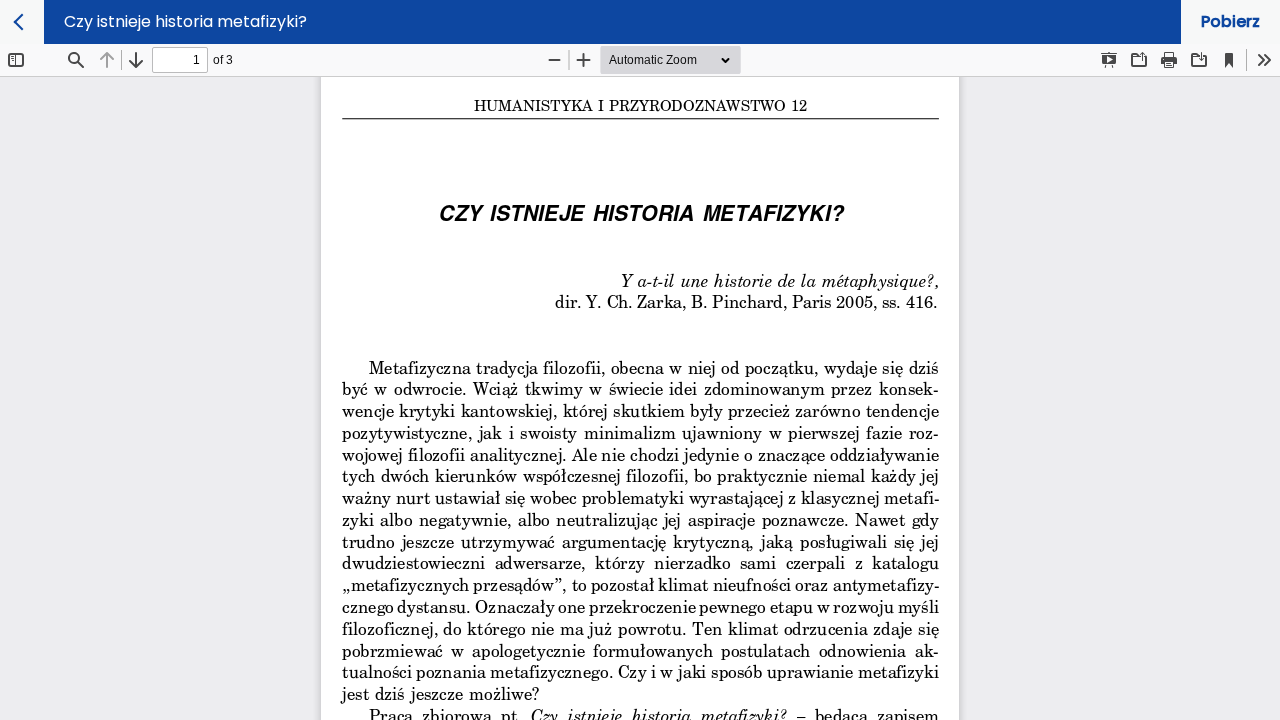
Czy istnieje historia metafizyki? (185, 21)
